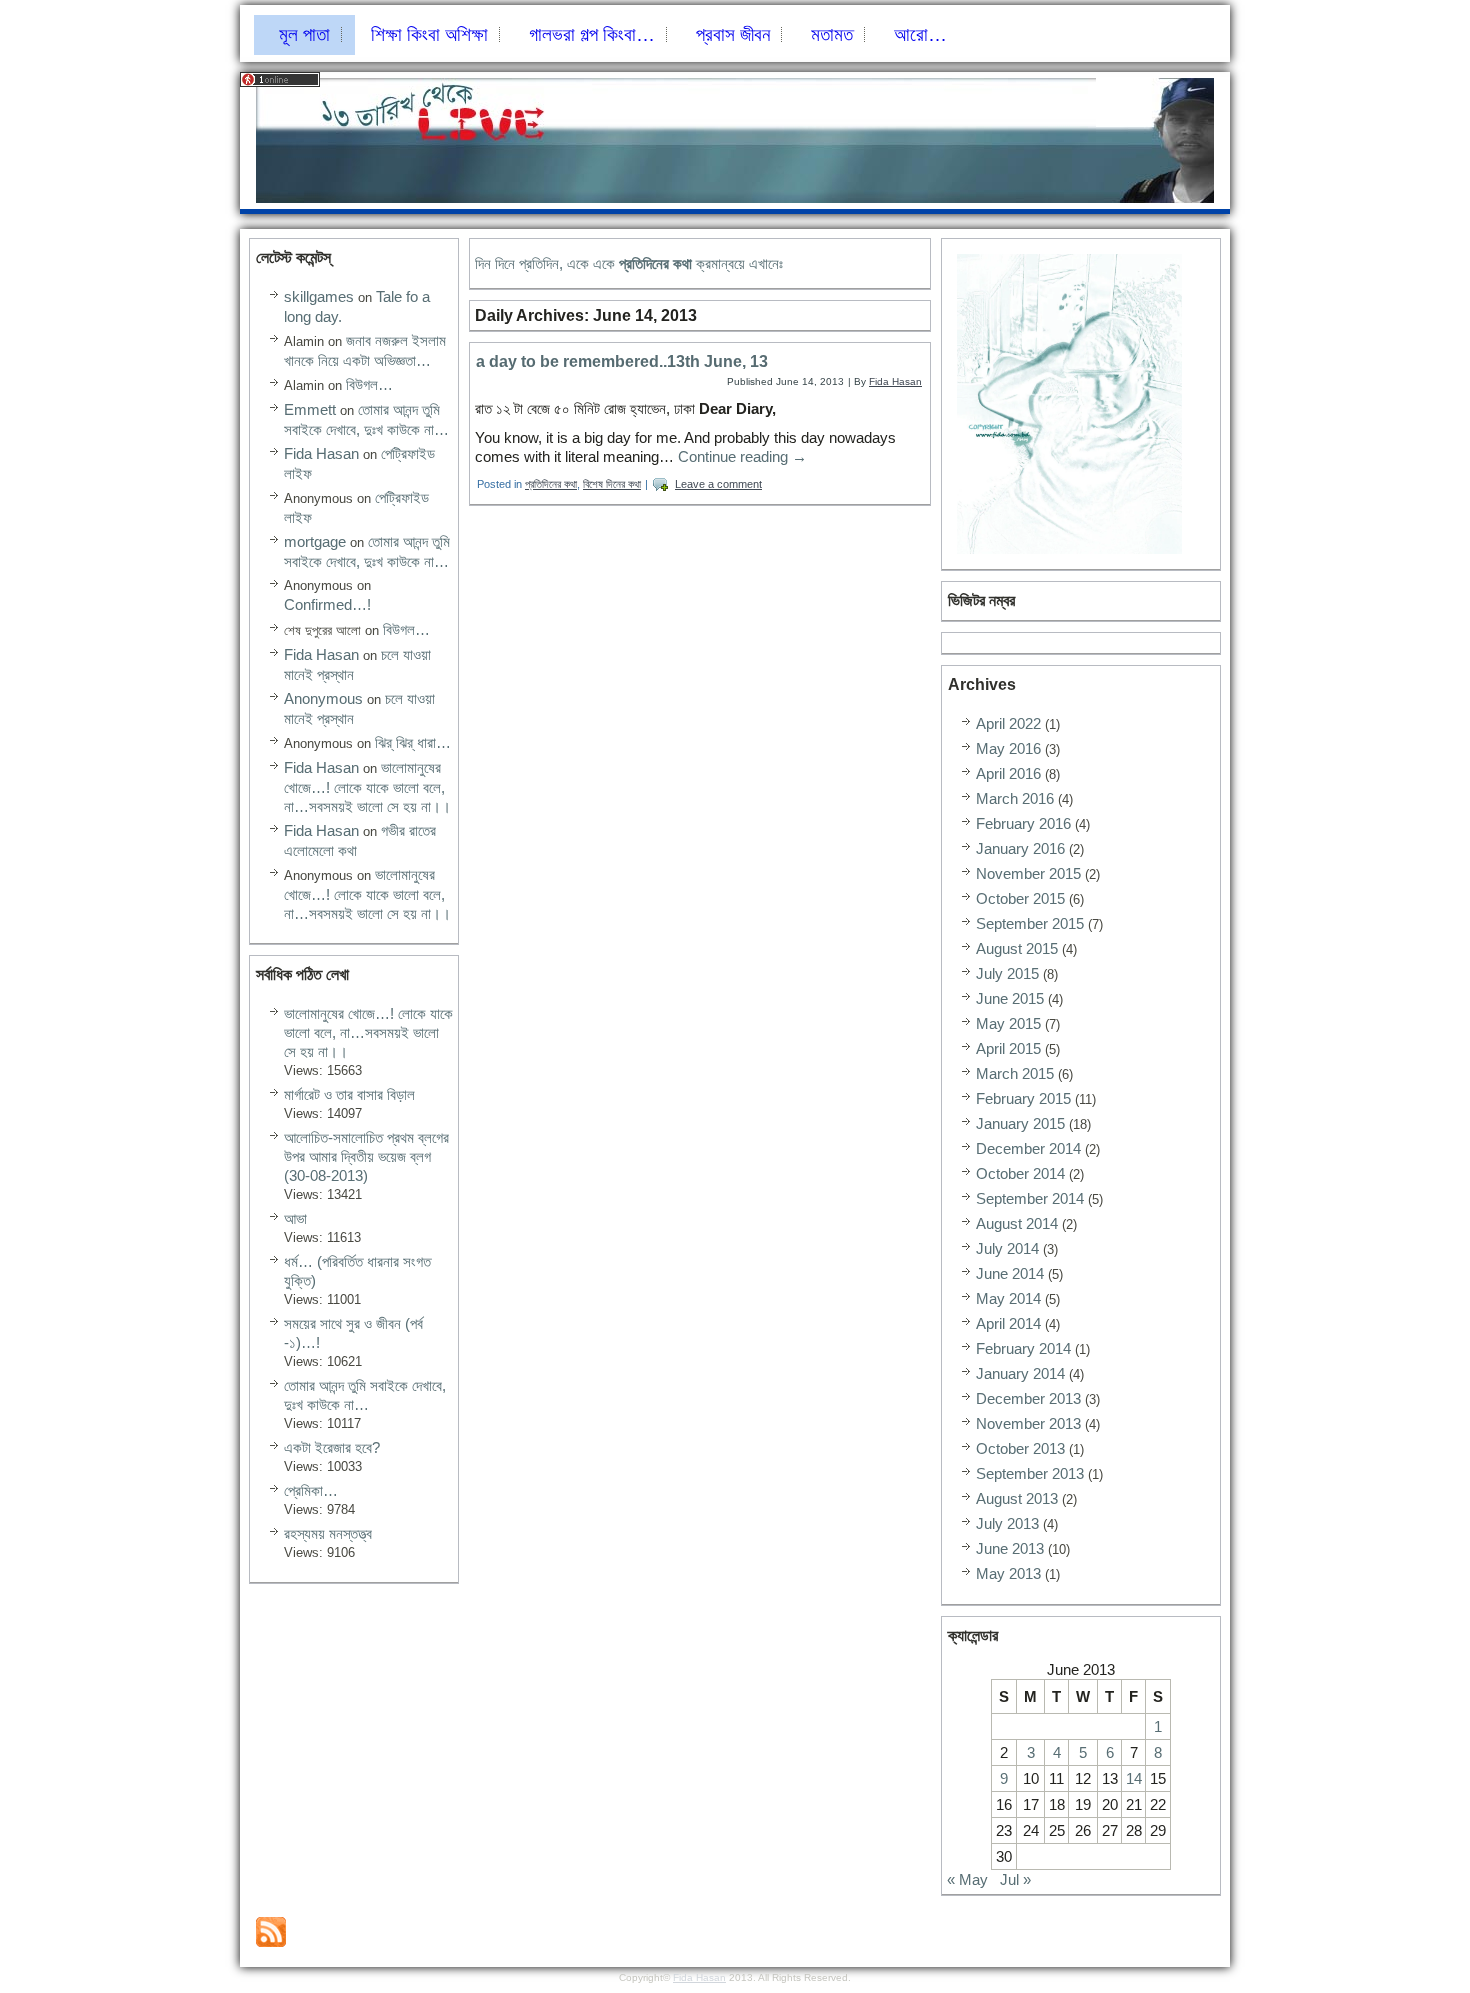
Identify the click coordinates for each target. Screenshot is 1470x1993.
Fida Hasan (321, 453)
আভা (295, 1218)
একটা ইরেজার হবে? (332, 1447)
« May (967, 1879)
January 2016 (1020, 848)
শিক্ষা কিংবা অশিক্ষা (429, 34)
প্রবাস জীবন (733, 34)
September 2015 (1030, 923)
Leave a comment (718, 484)
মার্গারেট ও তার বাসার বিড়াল (349, 1094)
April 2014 (1008, 1323)
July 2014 (1007, 1248)
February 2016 (1023, 823)
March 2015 (1015, 1073)
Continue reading (742, 456)
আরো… (920, 34)
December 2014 (1028, 1148)
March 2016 (1015, 798)
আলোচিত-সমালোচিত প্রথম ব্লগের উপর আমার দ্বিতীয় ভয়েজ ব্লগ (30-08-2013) (366, 1156)
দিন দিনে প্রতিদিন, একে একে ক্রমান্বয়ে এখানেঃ (629, 263)
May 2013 (1008, 1573)
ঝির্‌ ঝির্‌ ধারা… (413, 742)
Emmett (310, 409)
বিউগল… (369, 384)
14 (1134, 1778)
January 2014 (1020, 1373)
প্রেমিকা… (311, 1490)
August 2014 (1017, 1223)
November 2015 (1028, 873)
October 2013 (1020, 1448)
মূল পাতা (304, 34)
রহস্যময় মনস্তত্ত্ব (328, 1533)
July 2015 (1007, 973)
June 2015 (1010, 998)
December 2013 (1028, 1398)
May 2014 (1008, 1298)
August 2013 (1017, 1498)
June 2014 (1010, 1273)
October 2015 (1020, 898)
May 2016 (1008, 748)
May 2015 (1008, 1023)
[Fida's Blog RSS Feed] (271, 1932)
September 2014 (1030, 1198)
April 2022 (1008, 723)
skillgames (319, 296)
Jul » (1015, 1879)
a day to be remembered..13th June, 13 (622, 361)
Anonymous (323, 698)
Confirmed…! (327, 604)
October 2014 (1020, 1173)
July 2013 (1007, 1523)
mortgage (315, 541)
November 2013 (1028, 1423)
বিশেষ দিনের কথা (612, 484)
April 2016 (1008, 773)
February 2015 (1023, 1098)
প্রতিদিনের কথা (551, 484)
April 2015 (1008, 1048)
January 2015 (1020, 1123)
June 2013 (1010, 1548)
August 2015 (1017, 948)
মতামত (832, 34)
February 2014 (1023, 1348)
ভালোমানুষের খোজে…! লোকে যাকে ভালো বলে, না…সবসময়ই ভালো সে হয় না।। (367, 787)
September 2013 (1030, 1473)
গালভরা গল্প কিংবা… (592, 34)
